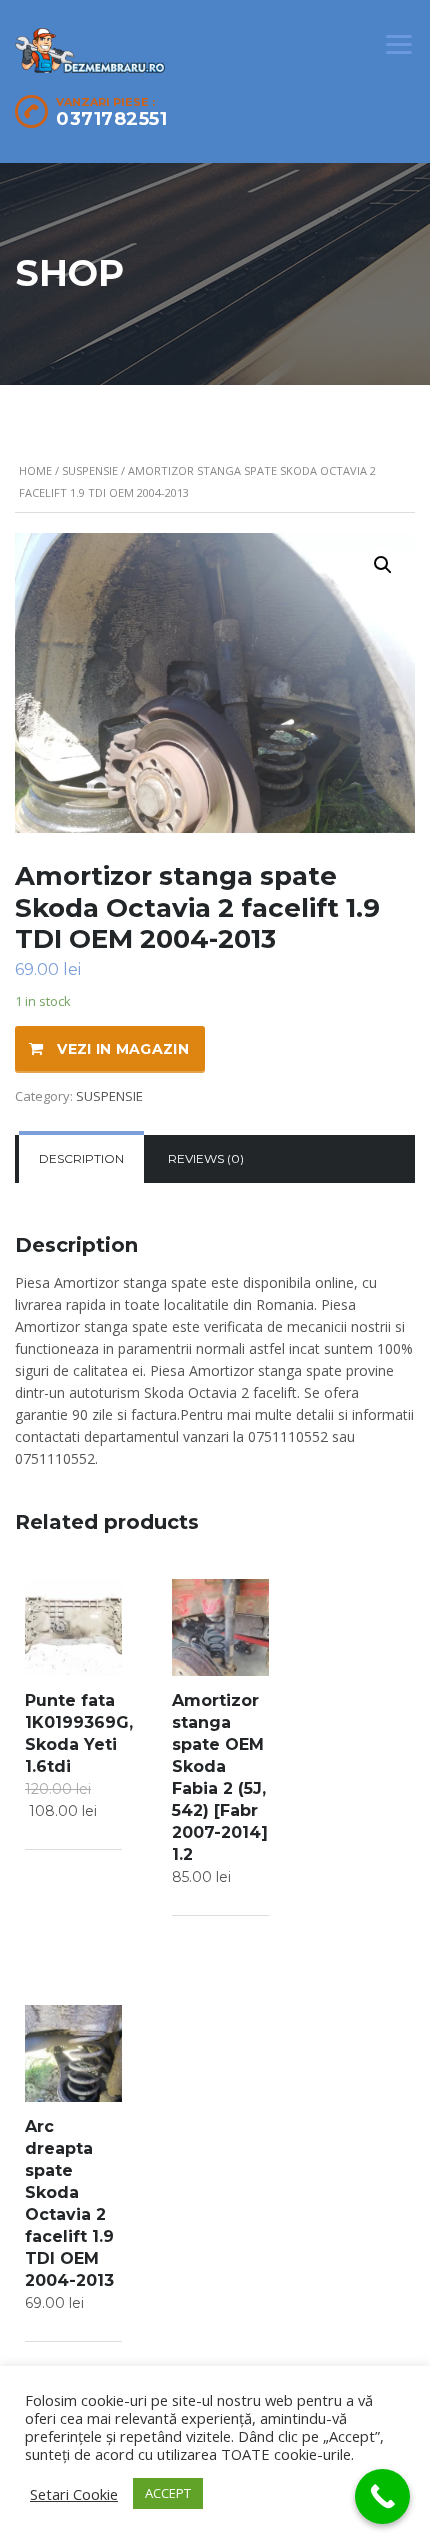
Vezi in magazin (123, 1049)
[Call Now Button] (382, 2496)
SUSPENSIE (90, 470)
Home (35, 470)
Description (81, 1158)
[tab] (81, 1159)
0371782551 (111, 119)
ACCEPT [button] (168, 2493)
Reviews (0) (206, 1158)
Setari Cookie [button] (74, 2494)
